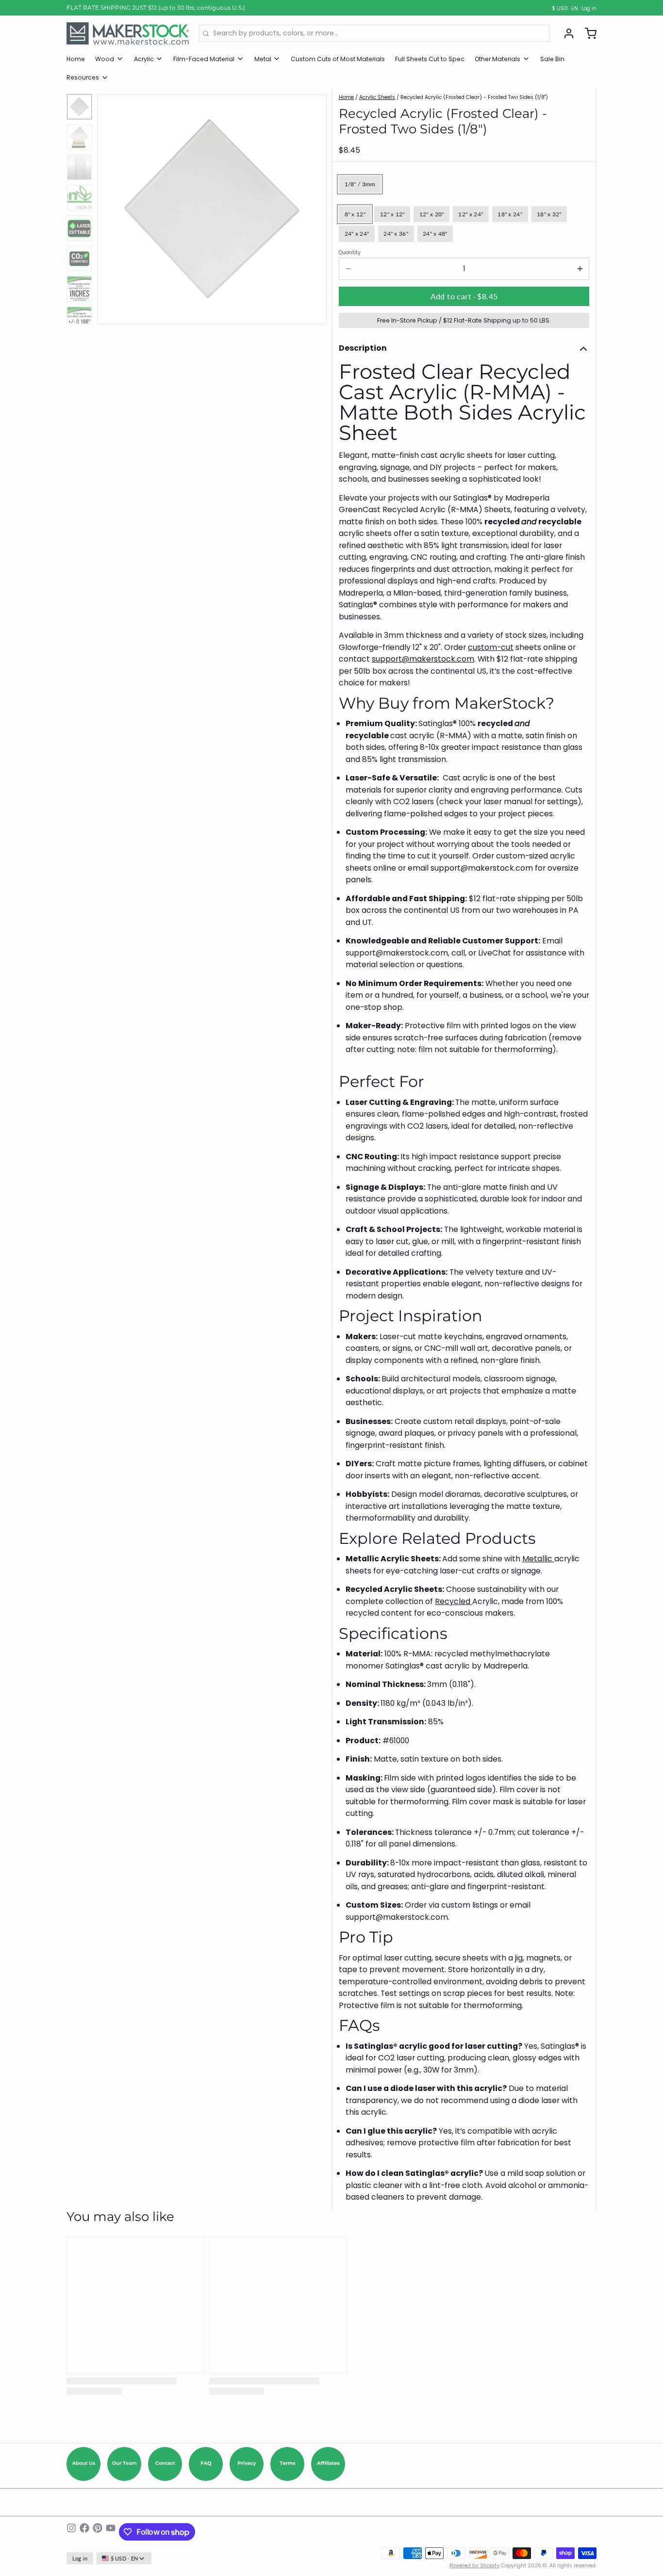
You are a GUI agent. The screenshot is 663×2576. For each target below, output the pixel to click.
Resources (83, 77)
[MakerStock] (128, 33)
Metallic (538, 1559)
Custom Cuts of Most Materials (338, 59)
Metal (263, 59)
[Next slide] (313, 206)
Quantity (350, 253)
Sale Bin (552, 59)
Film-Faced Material (204, 59)
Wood (105, 59)
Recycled (454, 1601)
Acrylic (144, 59)
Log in (589, 9)
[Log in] (565, 33)
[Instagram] (71, 2532)
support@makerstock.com (423, 659)
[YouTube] (111, 2532)
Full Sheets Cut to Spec (430, 59)
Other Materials (497, 59)
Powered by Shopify (474, 2566)
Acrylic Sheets (377, 97)
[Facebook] (84, 2532)
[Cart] (587, 33)
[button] (464, 296)
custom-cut (491, 647)
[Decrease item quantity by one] (348, 269)
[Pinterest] (98, 2532)
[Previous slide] (111, 206)
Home (76, 59)
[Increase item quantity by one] (580, 269)
